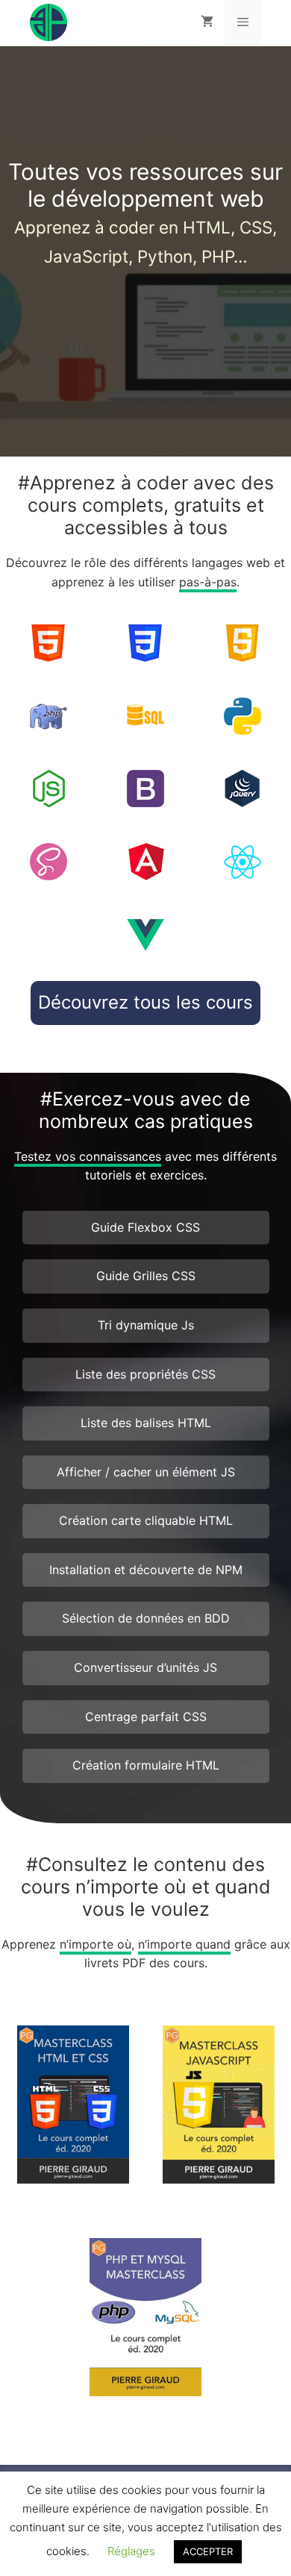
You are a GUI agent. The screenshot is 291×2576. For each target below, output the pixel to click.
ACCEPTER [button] (208, 2551)
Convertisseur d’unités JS (145, 1667)
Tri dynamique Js (146, 1325)
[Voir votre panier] (207, 22)
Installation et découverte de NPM (146, 1570)
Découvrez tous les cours (145, 1002)
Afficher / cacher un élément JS (146, 1472)
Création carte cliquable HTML (146, 1520)
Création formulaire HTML (146, 1765)
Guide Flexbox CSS (145, 1227)
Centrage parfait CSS (146, 1717)
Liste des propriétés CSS (145, 1374)
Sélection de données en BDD (146, 1618)
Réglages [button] (131, 2551)
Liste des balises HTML (146, 1423)
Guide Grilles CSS (146, 1276)
